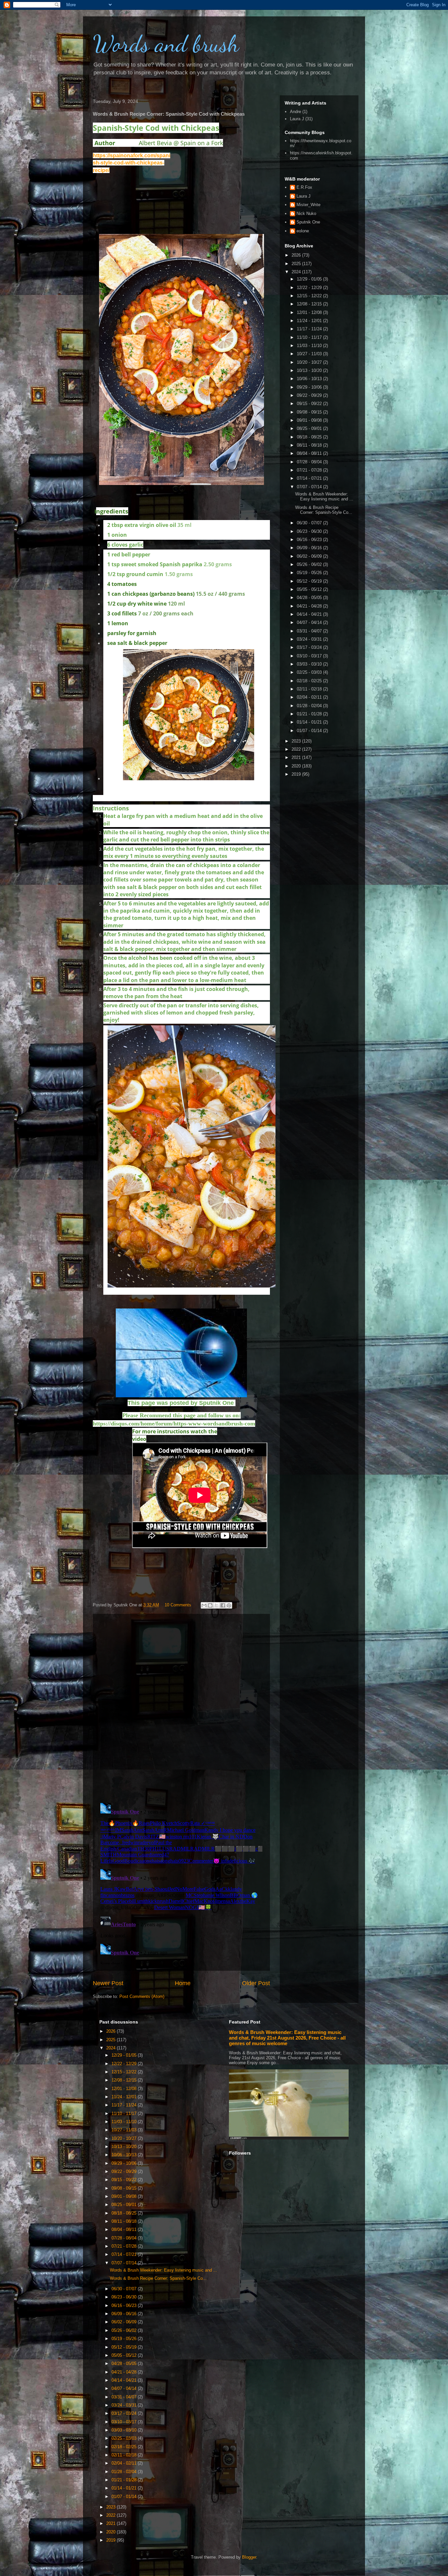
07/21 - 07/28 (310, 470)
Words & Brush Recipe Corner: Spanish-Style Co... (324, 510)
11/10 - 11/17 (310, 337)
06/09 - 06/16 (310, 548)
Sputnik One (308, 222)
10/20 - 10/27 (310, 362)
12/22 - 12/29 (310, 288)
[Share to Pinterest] (229, 1605)
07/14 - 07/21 (310, 478)
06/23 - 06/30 (310, 531)
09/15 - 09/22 (310, 404)
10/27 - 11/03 (310, 354)
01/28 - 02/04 (310, 706)
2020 (297, 766)
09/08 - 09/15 (310, 412)
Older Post (256, 1983)
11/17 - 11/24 (310, 329)
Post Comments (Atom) (142, 1996)
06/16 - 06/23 (310, 540)
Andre (295, 112)
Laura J (297, 119)
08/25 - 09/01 (310, 428)
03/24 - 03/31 (310, 639)
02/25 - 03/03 (310, 672)
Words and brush (166, 44)
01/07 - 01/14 (310, 731)
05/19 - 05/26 (310, 573)
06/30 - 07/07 (310, 523)
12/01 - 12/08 (310, 312)
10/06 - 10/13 (310, 379)
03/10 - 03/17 (310, 656)
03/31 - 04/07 (310, 631)
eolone (303, 231)
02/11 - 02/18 (310, 689)
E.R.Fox (304, 187)
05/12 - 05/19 (310, 581)
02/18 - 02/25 (310, 681)
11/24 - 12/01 (310, 321)
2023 (297, 741)
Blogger (249, 2557)
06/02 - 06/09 (310, 556)
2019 (297, 774)
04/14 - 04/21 (310, 614)
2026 (297, 255)
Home (183, 1983)
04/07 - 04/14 (310, 622)
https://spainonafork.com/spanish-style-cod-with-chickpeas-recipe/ (132, 163)
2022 (297, 749)
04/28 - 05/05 (310, 598)
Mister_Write (308, 205)
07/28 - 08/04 (310, 462)
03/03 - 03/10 (310, 664)
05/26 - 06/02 (310, 564)
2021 (297, 757)
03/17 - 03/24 (310, 647)
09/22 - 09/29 (310, 395)
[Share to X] (216, 1605)
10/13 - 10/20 (310, 370)
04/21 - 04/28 (310, 606)
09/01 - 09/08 (310, 420)
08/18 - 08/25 (310, 437)
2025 (297, 264)
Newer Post (108, 1983)
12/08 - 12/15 (310, 304)
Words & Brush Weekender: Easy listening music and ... (324, 497)
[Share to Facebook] (223, 1605)
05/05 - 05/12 (310, 589)
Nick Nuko (306, 213)
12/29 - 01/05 (310, 279)
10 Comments (178, 1605)
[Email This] (204, 1605)
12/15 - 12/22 (310, 296)
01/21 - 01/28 (310, 714)
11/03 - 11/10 (310, 346)
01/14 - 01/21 (310, 722)
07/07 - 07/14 (310, 487)
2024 (297, 272)
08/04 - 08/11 (310, 453)
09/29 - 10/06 (310, 387)
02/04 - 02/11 (310, 697)
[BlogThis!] (210, 1605)
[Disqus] (181, 1707)
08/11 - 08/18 (310, 445)
